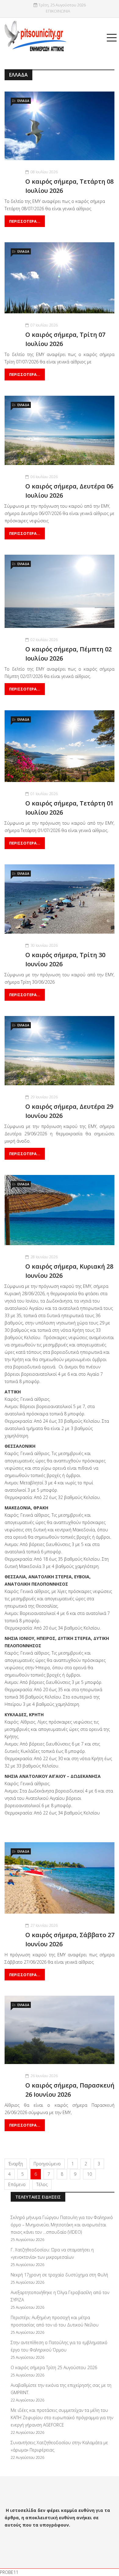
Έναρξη (16, 2164)
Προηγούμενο (47, 2164)
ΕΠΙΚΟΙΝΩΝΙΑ (58, 11)
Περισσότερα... (25, 221)
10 (89, 2174)
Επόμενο (17, 2184)
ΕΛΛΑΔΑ (23, 101)
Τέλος (42, 2184)
